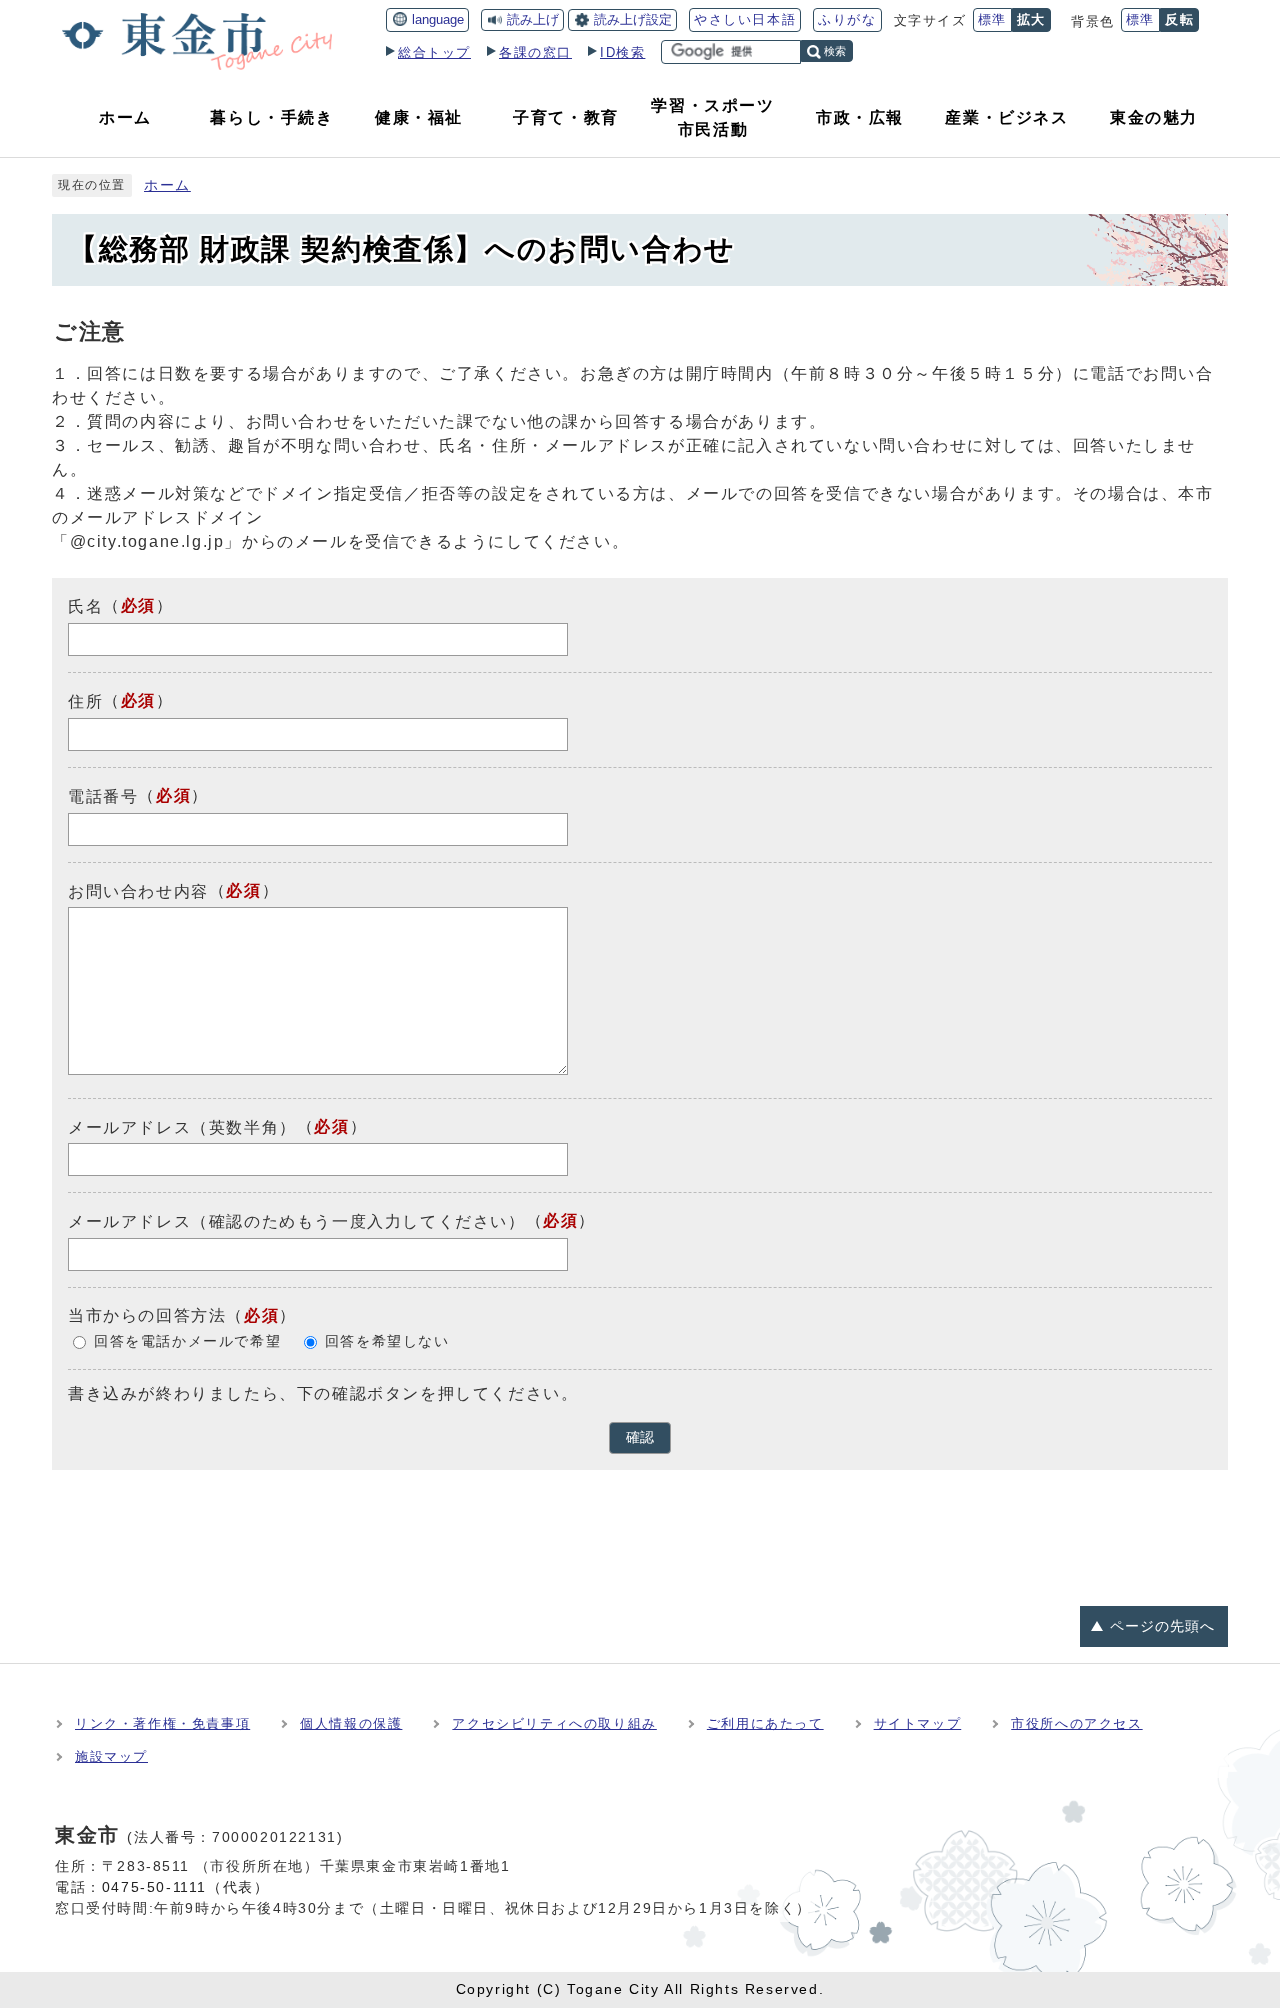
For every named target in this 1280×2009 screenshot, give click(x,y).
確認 (640, 1437)
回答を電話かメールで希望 (187, 1341)
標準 (992, 19)
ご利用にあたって (765, 1723)
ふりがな (847, 19)
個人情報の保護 (351, 1723)
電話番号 (103, 796)
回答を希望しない (387, 1341)
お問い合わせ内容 (138, 890)
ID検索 (622, 52)
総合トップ (434, 52)
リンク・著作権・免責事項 (162, 1723)
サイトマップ (918, 1723)
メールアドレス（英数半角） (182, 1126)
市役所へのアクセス (1076, 1723)
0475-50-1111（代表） (186, 1887)
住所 (85, 701)
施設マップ (111, 1756)
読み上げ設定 (633, 19)
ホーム (167, 185)
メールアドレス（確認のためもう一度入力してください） (297, 1221)
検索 (835, 51)
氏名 (85, 606)
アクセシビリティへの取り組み (554, 1723)
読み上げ (533, 19)
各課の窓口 (535, 52)
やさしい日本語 (745, 19)
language (438, 19)
